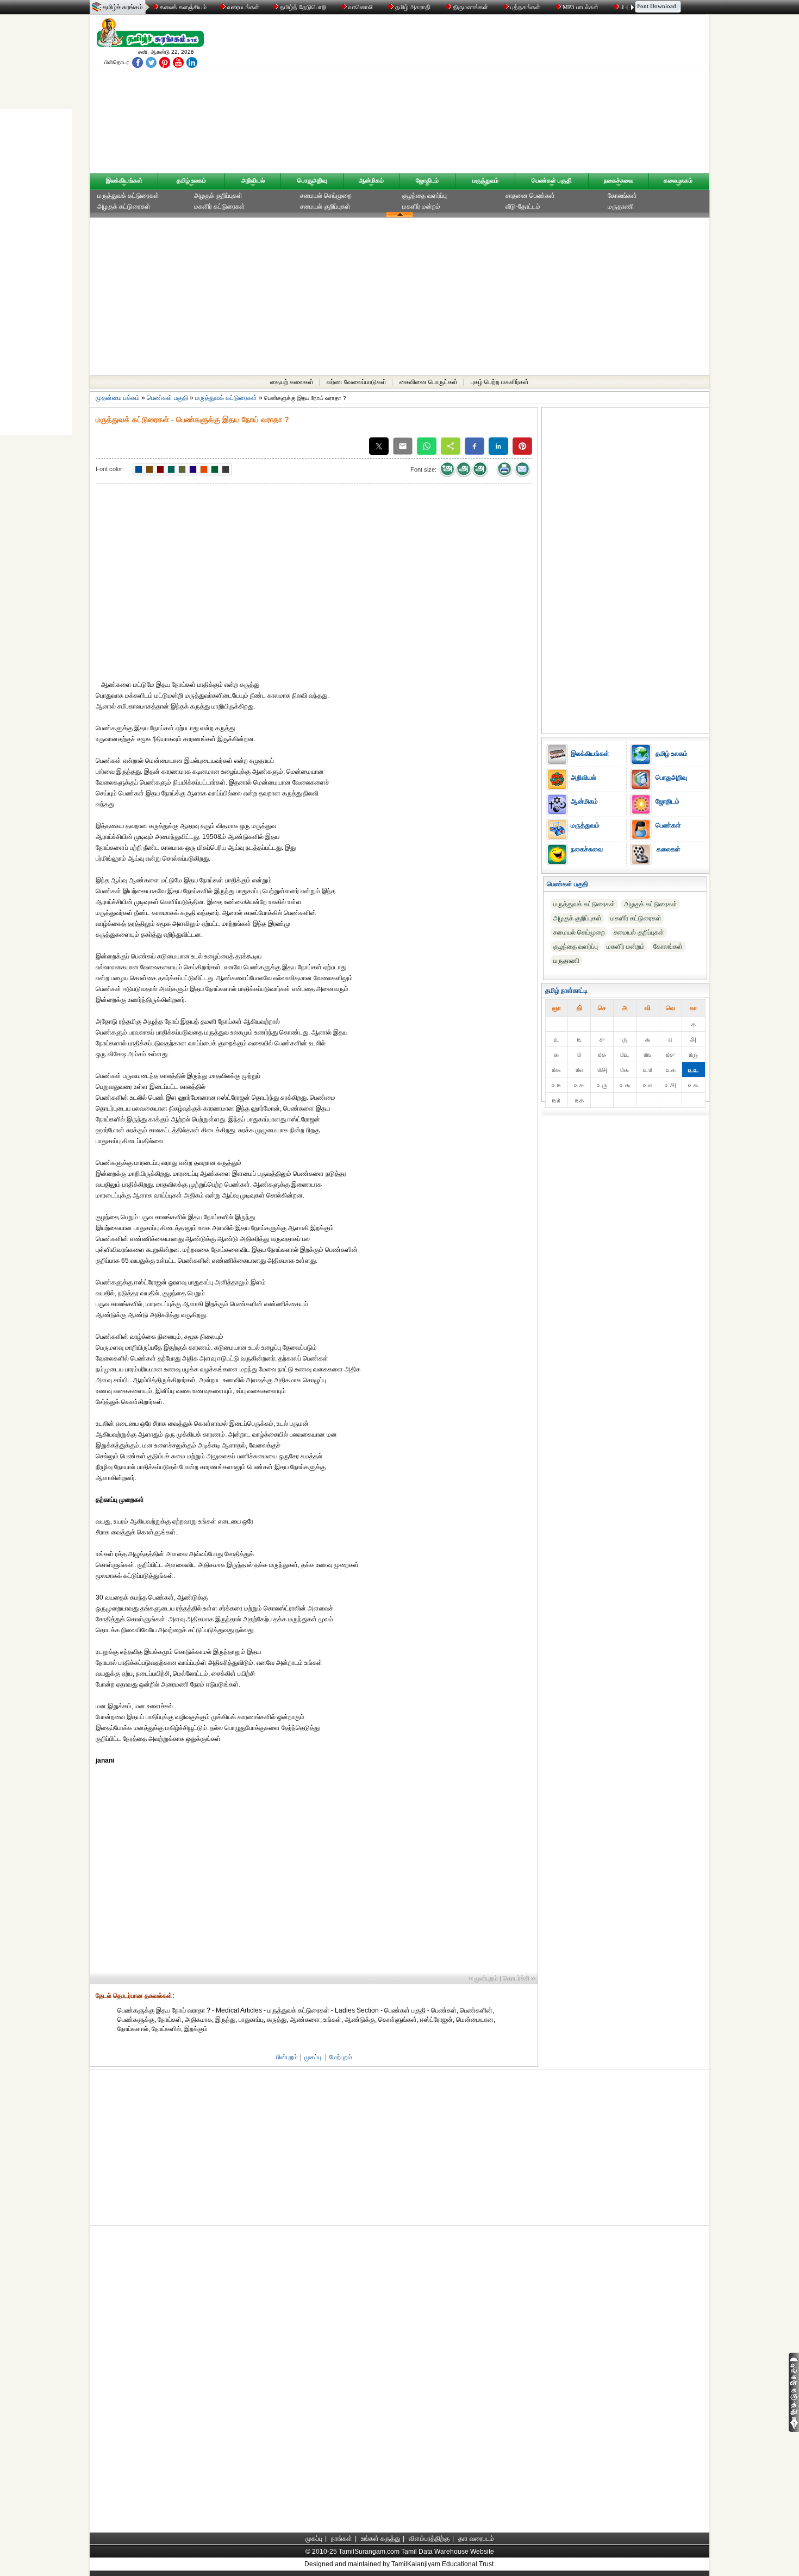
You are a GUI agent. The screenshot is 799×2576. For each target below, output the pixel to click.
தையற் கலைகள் (292, 382)
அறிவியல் (253, 180)
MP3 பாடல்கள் (580, 7)
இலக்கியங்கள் (124, 180)
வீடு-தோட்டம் (523, 206)
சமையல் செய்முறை (326, 196)
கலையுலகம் (678, 180)
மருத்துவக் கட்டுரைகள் (128, 196)
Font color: (110, 469)
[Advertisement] (503, 96)
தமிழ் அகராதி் (413, 7)
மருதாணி (621, 206)
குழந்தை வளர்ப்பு (425, 196)
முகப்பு (313, 2057)
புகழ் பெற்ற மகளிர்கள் (500, 382)
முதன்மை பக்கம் (118, 398)
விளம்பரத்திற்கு (429, 2539)
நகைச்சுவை (619, 180)
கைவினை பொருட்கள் (429, 382)
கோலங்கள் (622, 196)
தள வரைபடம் (476, 2539)
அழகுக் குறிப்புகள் (218, 196)
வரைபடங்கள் (242, 7)
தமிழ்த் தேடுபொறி (303, 7)
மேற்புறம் (341, 2057)
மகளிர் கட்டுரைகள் (220, 206)
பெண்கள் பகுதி (552, 180)
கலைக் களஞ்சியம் (182, 7)
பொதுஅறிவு (312, 180)
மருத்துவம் (485, 180)
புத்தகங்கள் (525, 7)
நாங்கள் (342, 2539)
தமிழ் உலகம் (191, 180)
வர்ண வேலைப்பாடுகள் (357, 382)
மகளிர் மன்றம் (421, 206)
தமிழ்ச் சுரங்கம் (123, 7)
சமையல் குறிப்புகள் (325, 206)
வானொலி (361, 7)
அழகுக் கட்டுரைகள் (124, 206)
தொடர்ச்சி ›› (519, 1978)
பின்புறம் (287, 2057)
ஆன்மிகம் (371, 180)
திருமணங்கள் (470, 7)
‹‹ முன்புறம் (483, 1978)
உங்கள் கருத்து (380, 2539)
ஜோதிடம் (427, 180)
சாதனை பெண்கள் (530, 196)
